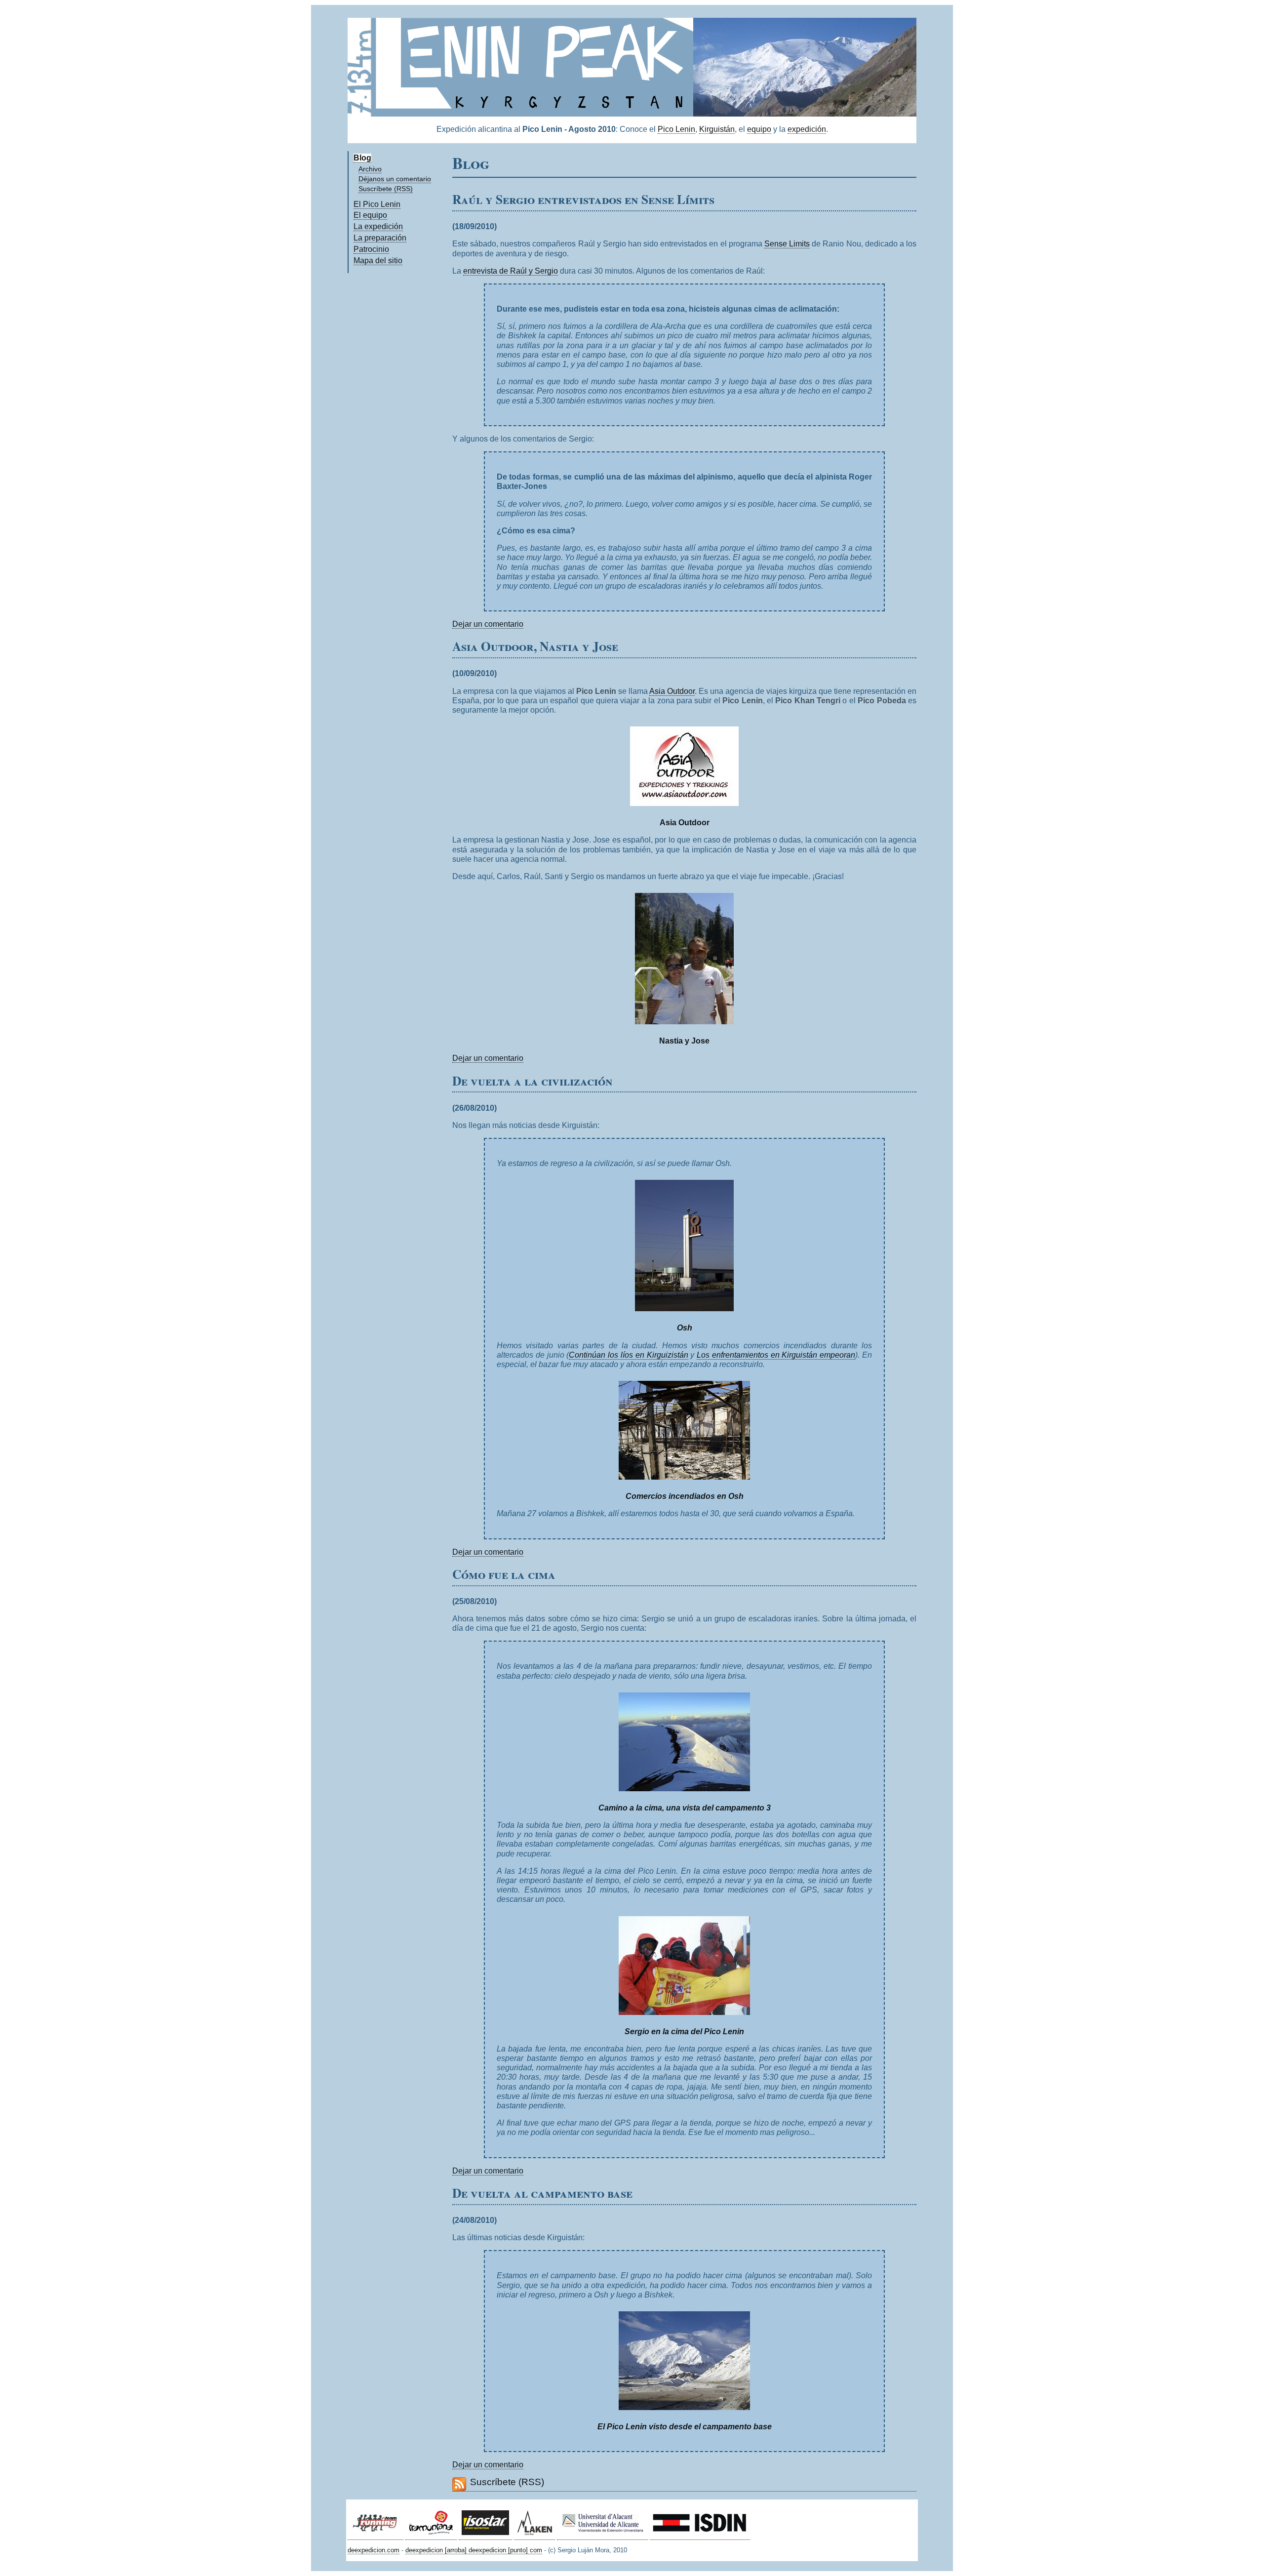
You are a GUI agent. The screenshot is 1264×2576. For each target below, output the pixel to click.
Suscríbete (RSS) (386, 189)
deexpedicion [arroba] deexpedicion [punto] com (474, 2550)
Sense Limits (787, 244)
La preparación (380, 238)
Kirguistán (717, 129)
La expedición (378, 226)
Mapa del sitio (378, 261)
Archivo (370, 169)
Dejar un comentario (488, 624)
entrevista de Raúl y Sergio (511, 271)
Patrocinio (371, 249)
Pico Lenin (676, 129)
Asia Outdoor (672, 691)
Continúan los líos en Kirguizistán (628, 1355)
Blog (362, 158)
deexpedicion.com (374, 2550)
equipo (759, 129)
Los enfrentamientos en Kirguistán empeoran (776, 1355)
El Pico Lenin (377, 204)
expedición (807, 129)
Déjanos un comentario (395, 179)
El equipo (370, 215)
